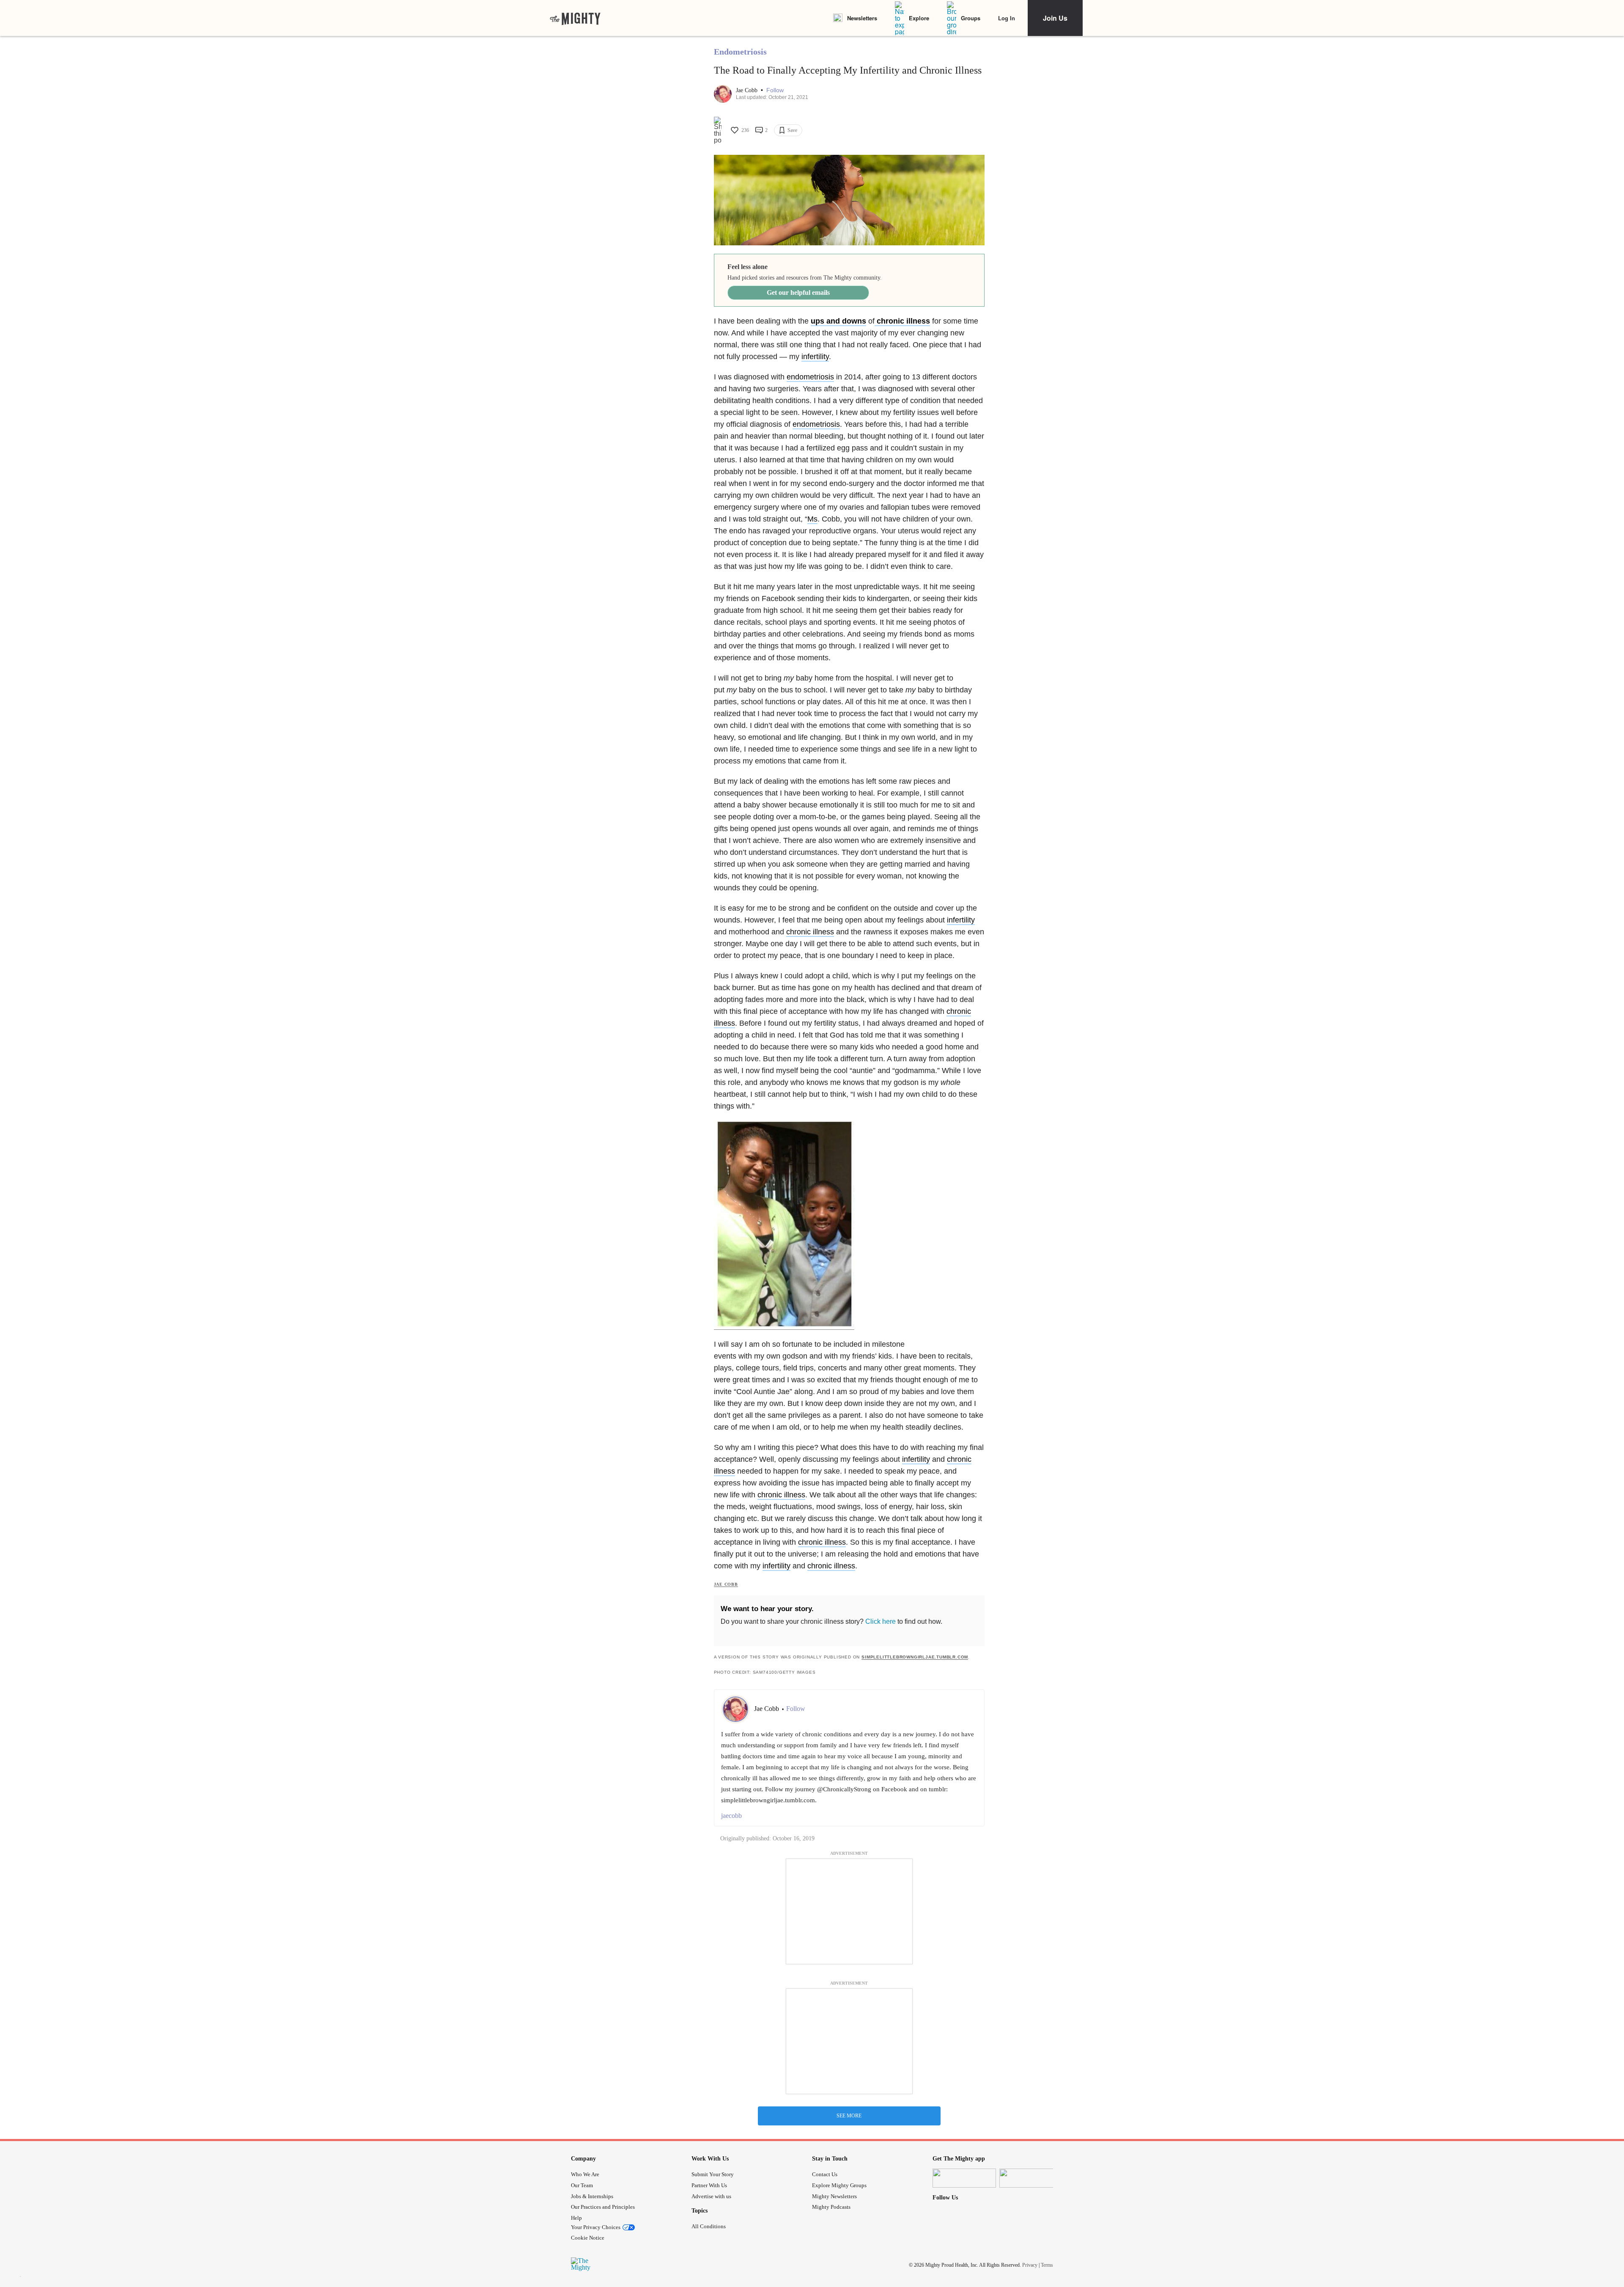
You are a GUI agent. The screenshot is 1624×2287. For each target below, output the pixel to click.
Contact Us (825, 2174)
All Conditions (709, 2226)
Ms (812, 519)
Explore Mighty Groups (839, 2185)
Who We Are (585, 2174)
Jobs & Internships (592, 2196)
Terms (1047, 2265)
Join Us (1055, 18)
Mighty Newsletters (834, 2196)
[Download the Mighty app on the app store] (964, 2178)
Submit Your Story (713, 2174)
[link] (575, 18)
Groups (971, 18)
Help (576, 2218)
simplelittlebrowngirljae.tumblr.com (915, 1657)
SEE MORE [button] (849, 2116)
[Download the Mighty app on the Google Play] (1031, 2178)
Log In (1007, 18)
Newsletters (862, 18)
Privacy (1030, 2265)
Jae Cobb (748, 90)
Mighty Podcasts (831, 2207)
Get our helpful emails (798, 292)
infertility (815, 357)
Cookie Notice (588, 2238)
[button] (775, 90)
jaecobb (731, 1816)
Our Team (582, 2185)
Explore (919, 18)
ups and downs (838, 321)
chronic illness (902, 321)
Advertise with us (711, 2196)
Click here (881, 1621)
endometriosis (810, 377)
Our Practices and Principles (603, 2207)
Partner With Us (709, 2185)
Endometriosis (740, 52)
